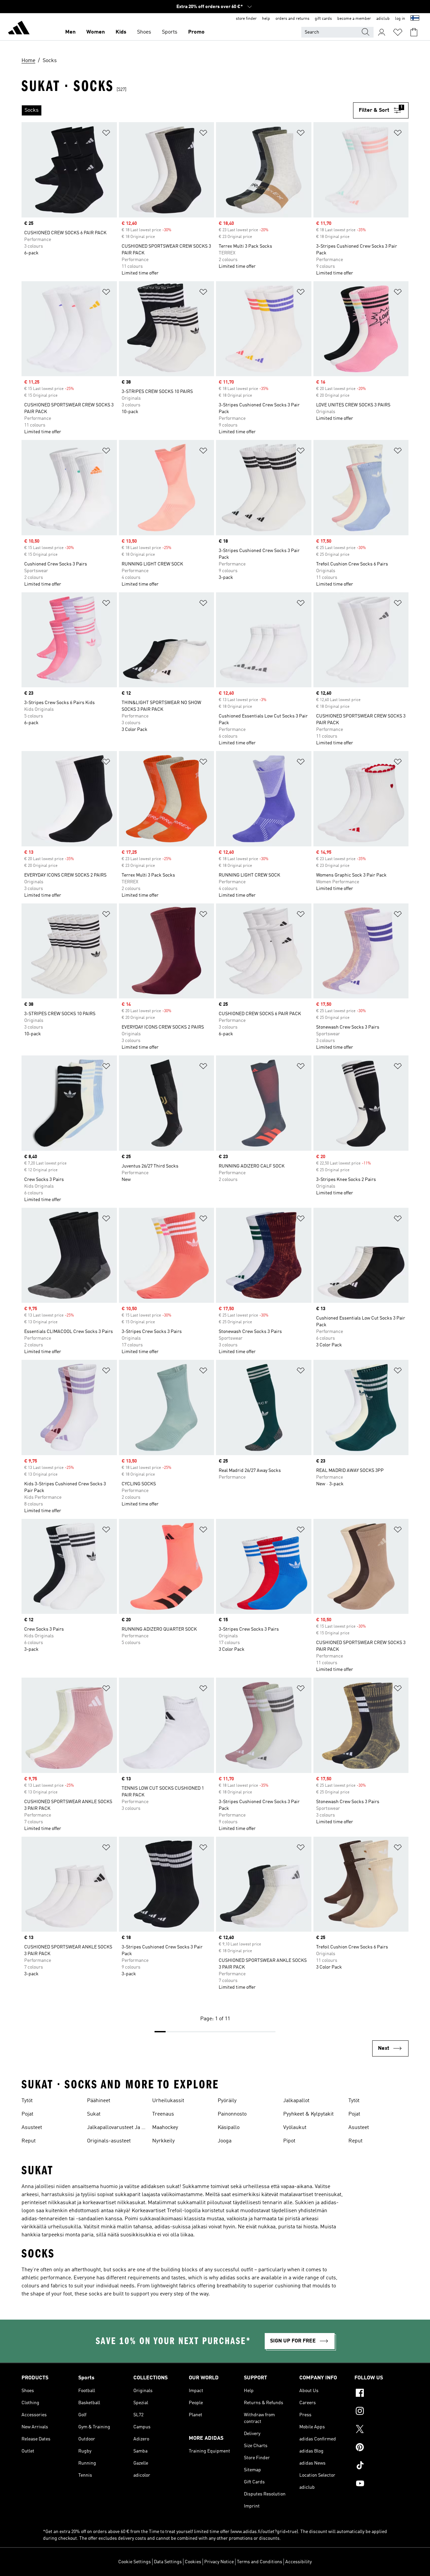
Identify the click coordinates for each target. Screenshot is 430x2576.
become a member (354, 19)
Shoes (144, 32)
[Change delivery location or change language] (415, 19)
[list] (187, 110)
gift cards (323, 19)
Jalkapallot (296, 2101)
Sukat (94, 2114)
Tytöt (27, 2101)
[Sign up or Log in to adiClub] (382, 32)
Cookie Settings (135, 2562)
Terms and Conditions (260, 2562)
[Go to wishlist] (398, 32)
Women (96, 32)
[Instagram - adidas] (381, 2412)
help (266, 19)
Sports (170, 32)
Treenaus (163, 2114)
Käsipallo (229, 2128)
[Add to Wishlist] (106, 134)
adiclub (383, 19)
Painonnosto (232, 2114)
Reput (29, 2141)
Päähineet (99, 2101)
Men (70, 32)
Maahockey (165, 2128)
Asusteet (32, 2128)
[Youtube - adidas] (381, 2484)
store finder (246, 19)
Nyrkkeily (163, 2141)
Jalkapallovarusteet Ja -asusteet (115, 2128)
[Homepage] (19, 29)
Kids (121, 32)
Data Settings (168, 2562)
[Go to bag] (414, 32)
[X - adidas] (381, 2430)
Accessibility (298, 2562)
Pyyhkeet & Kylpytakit (308, 2114)
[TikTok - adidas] (381, 2466)
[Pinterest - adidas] (381, 2448)
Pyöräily (227, 2101)
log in (400, 19)
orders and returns (292, 19)
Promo (196, 32)
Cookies (193, 2562)
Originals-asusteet (109, 2141)
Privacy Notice (219, 2562)
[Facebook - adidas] (381, 2394)
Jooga (225, 2141)
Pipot (289, 2141)
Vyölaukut (295, 2128)
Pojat (27, 2114)
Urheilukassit (168, 2101)
